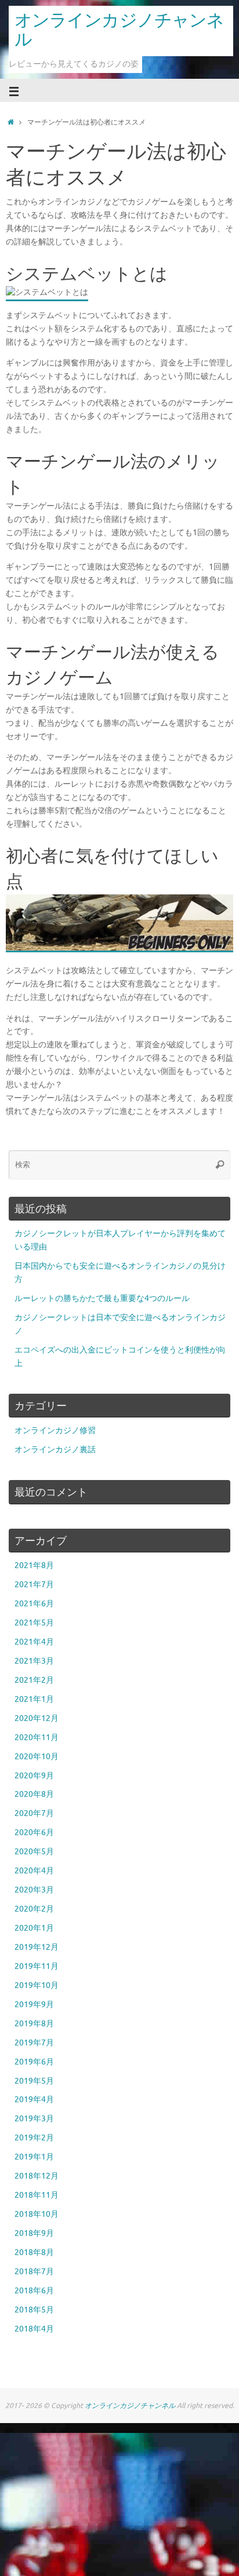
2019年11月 (37, 1966)
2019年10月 (37, 1985)
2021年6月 (34, 1604)
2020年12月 (37, 1718)
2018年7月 (34, 2272)
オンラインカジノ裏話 (55, 1450)
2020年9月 (34, 1776)
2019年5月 (34, 2081)
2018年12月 (37, 2176)
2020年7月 (34, 1813)
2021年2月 (34, 1680)
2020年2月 (34, 1909)
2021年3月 (34, 1661)
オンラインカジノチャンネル (119, 30)
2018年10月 (37, 2214)
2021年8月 (34, 1565)
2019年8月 (34, 2024)
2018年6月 (34, 2291)
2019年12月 (37, 1947)
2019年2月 (34, 2138)
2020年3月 (34, 1890)
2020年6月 (34, 1833)
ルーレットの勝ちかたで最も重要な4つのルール (102, 1298)
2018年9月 (34, 2233)
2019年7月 (34, 2043)
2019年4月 (34, 2100)
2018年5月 (34, 2310)
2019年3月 (34, 2119)
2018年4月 (34, 2329)
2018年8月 (34, 2252)
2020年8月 (34, 1794)
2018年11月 (37, 2195)
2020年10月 (37, 1757)
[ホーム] (11, 122)
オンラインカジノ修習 (55, 1430)
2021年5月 (34, 1623)
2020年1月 (34, 1928)
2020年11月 (37, 1738)
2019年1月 (34, 2157)
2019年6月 (34, 2062)
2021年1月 (34, 1699)
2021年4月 (34, 1642)
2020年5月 (34, 1852)
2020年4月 (34, 1871)
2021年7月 (34, 1585)
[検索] (220, 1165)
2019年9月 (34, 2005)
